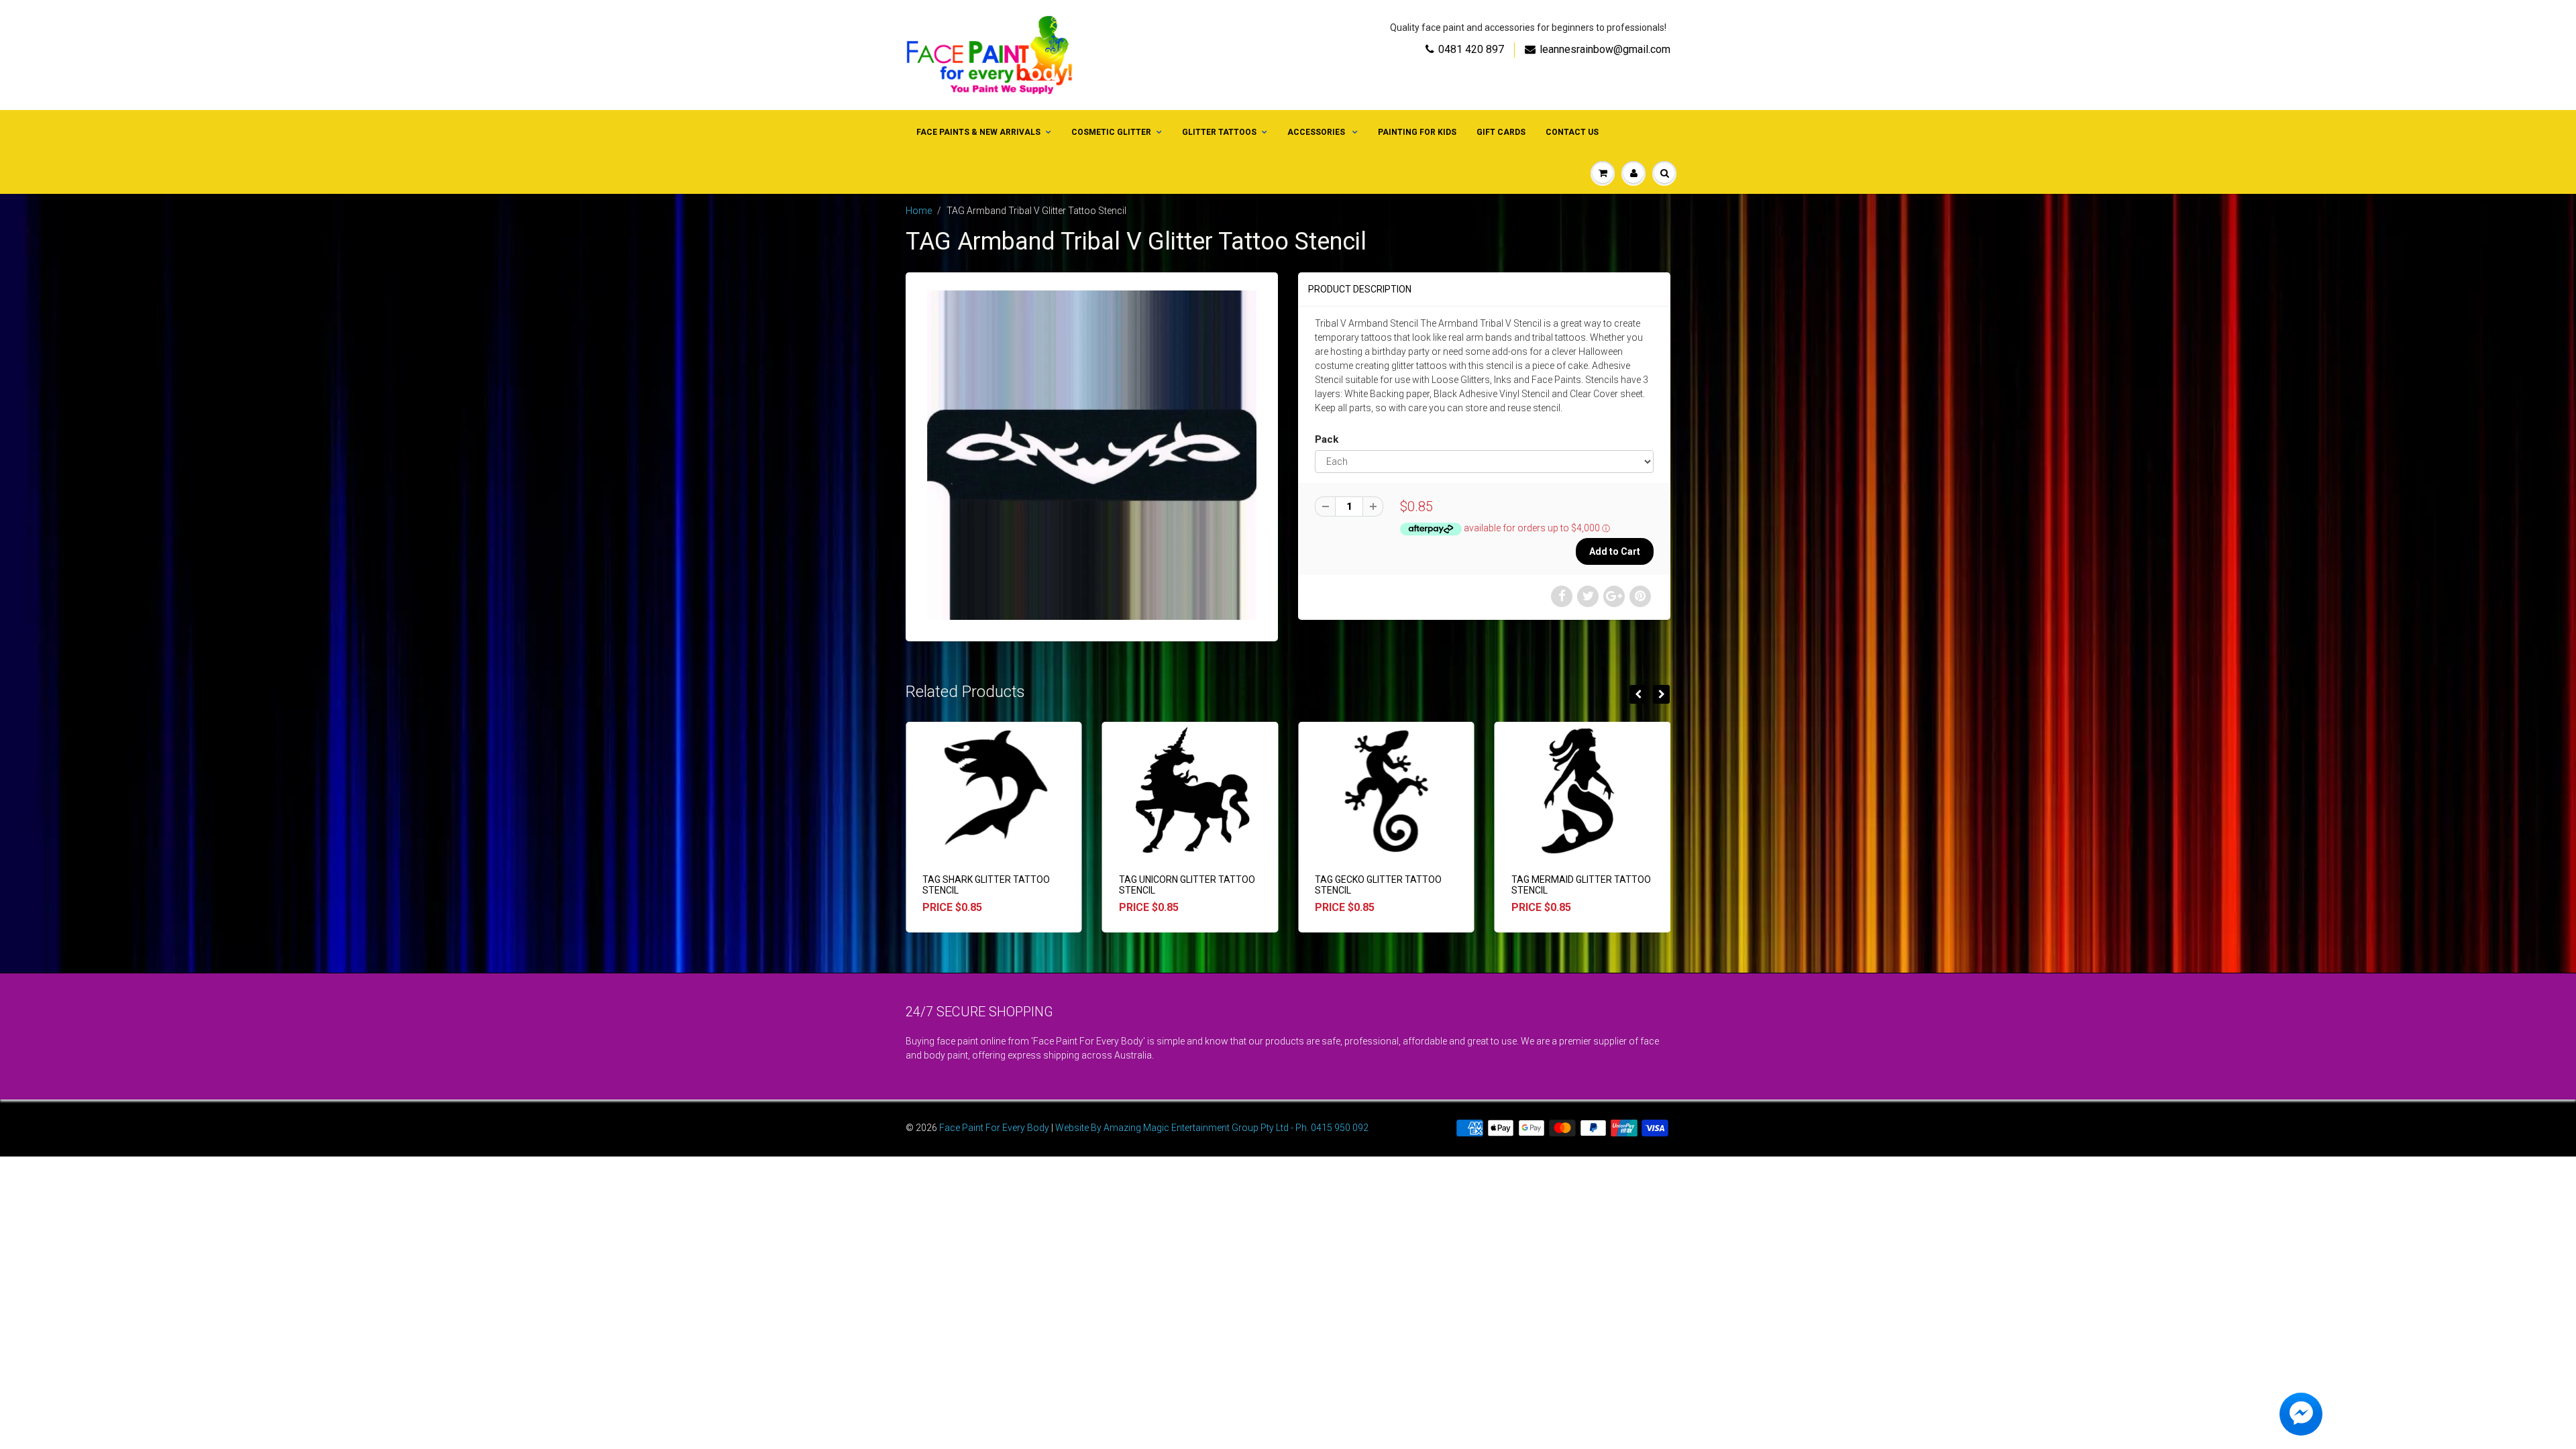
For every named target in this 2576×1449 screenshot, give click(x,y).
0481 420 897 (1471, 49)
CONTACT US (1572, 132)
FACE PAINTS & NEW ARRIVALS (978, 132)
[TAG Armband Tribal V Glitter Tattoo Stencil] (1092, 455)
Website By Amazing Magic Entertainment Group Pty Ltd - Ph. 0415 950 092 (1212, 1128)
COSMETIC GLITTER (1111, 132)
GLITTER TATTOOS (1219, 132)
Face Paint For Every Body (994, 1128)
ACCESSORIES (1317, 132)
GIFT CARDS (1501, 132)
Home (919, 211)
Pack (1327, 439)
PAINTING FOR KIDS (1417, 132)
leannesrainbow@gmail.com (1605, 49)
